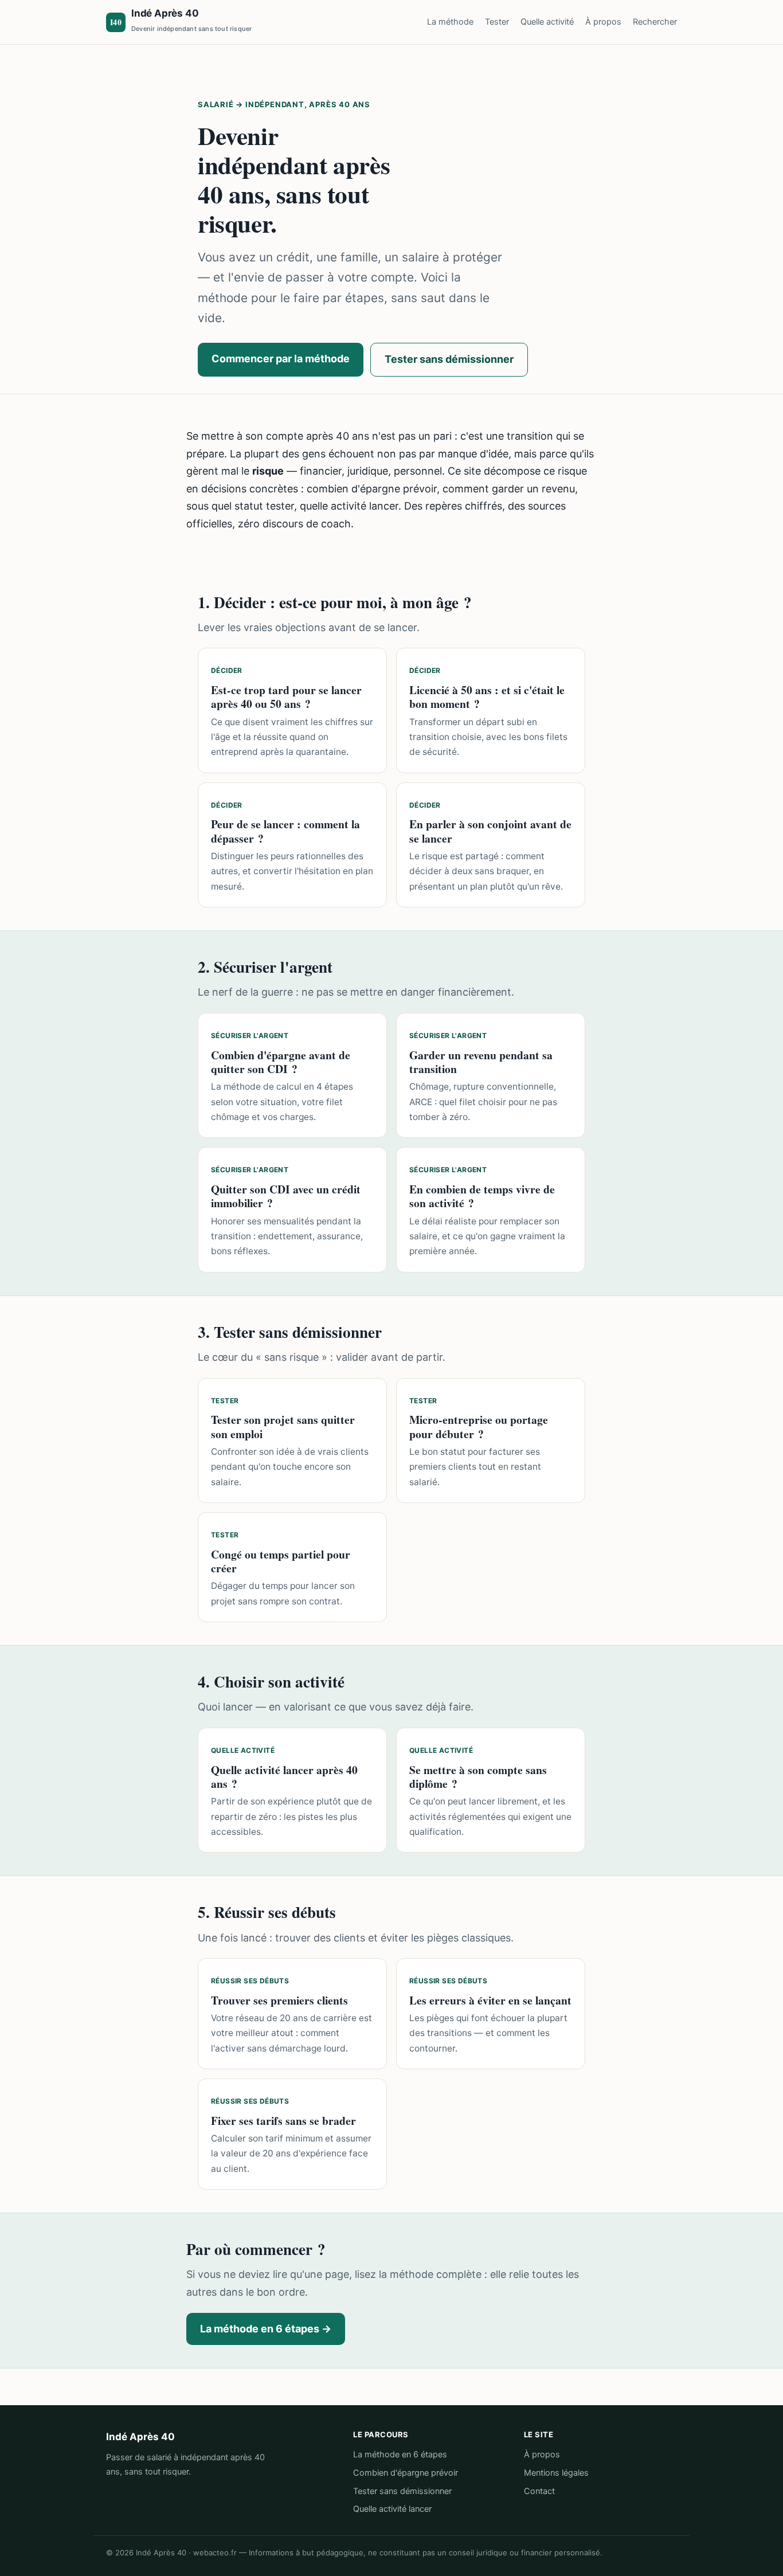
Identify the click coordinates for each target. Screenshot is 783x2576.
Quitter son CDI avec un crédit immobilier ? (286, 1196)
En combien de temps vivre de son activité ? (482, 1196)
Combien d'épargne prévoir (406, 2473)
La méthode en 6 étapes (400, 2454)
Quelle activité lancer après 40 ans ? (284, 1777)
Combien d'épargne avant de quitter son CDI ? (281, 1062)
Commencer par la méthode (281, 359)
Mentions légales (556, 2473)
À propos (603, 22)
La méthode (450, 22)
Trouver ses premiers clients (279, 2000)
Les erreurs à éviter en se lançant (490, 2000)
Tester (497, 22)
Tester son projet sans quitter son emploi (283, 1426)
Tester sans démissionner (449, 359)
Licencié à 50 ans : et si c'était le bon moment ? (487, 697)
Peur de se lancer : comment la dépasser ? (285, 831)
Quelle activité (547, 22)
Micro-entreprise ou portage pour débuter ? (479, 1426)
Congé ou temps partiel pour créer (281, 1561)
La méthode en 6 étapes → (266, 2329)
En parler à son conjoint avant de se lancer (490, 831)
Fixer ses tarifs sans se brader (283, 2121)
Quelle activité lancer (392, 2509)
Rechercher (655, 22)
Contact (539, 2491)
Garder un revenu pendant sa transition (481, 1062)
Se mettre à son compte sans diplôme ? (478, 1777)
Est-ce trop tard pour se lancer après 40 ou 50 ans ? (286, 697)
